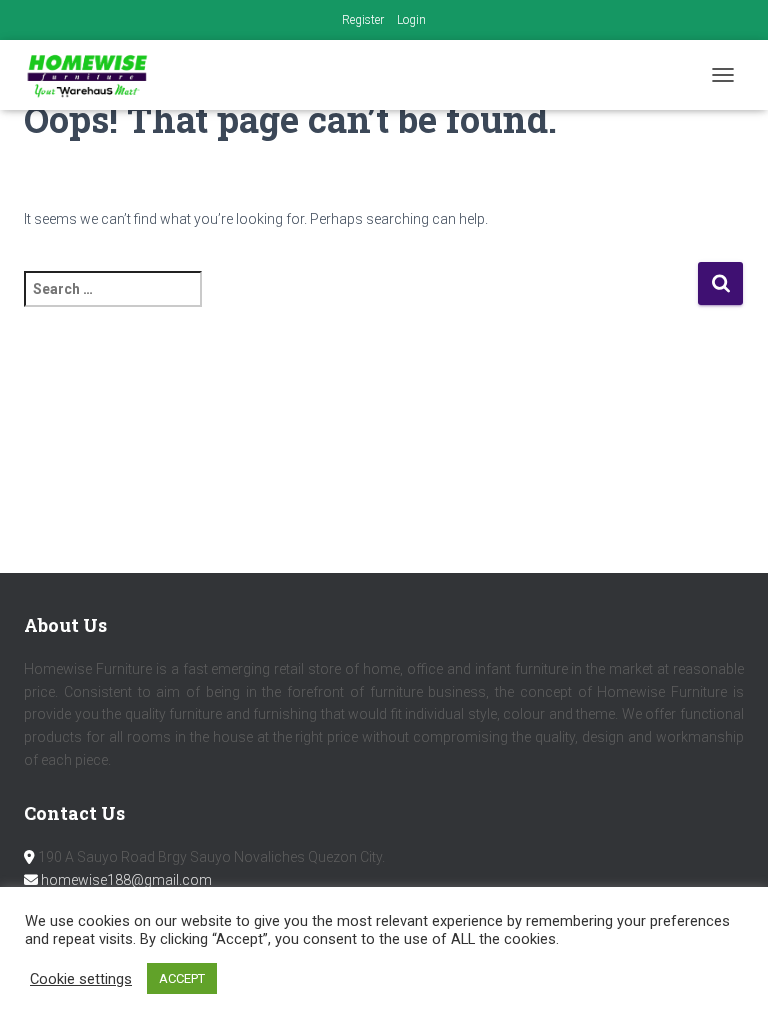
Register (363, 20)
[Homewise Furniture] (95, 75)
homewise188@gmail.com (126, 880)
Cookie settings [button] (81, 979)
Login (411, 20)
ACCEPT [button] (182, 978)
